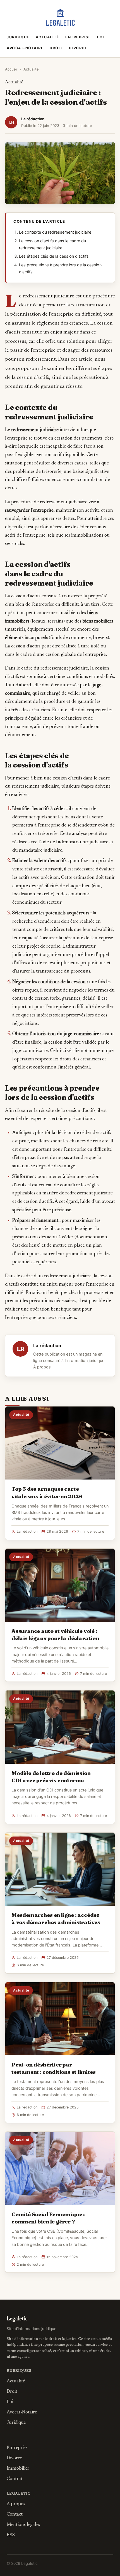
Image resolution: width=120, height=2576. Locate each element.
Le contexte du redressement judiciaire (55, 232)
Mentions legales (23, 2525)
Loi (101, 37)
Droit (56, 48)
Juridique (18, 37)
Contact (15, 2514)
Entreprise (78, 37)
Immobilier (18, 2469)
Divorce (78, 48)
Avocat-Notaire (25, 48)
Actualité (48, 37)
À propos (42, 1367)
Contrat (15, 2479)
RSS (11, 2535)
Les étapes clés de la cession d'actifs (54, 256)
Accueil (11, 69)
